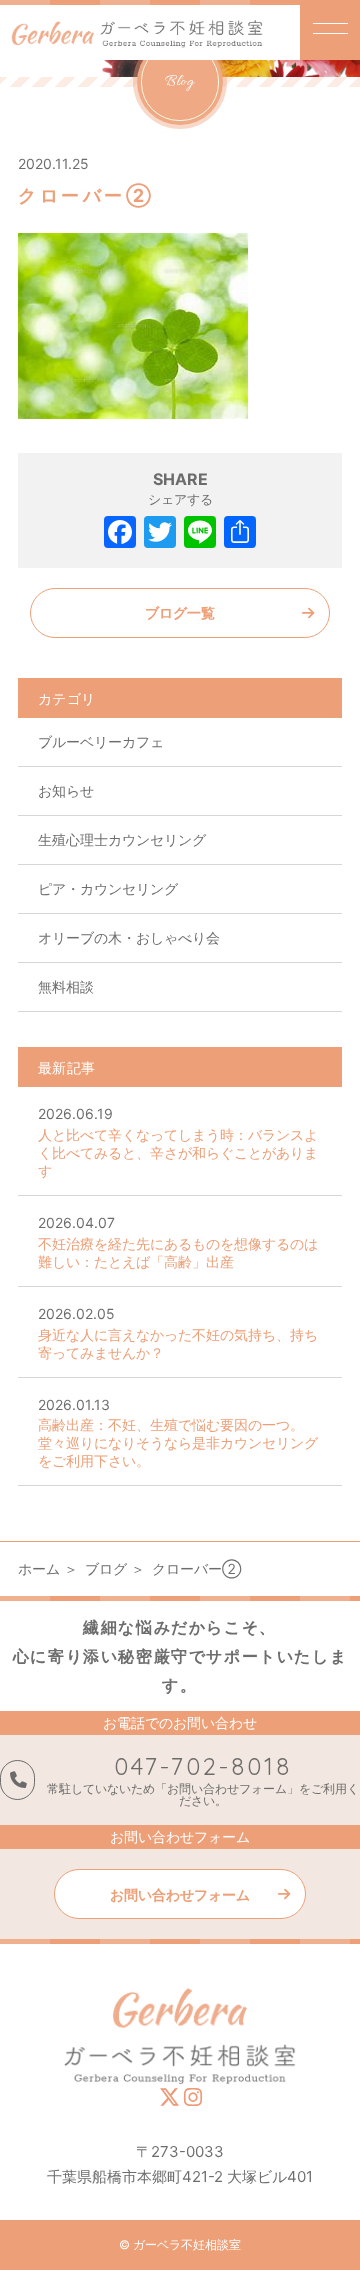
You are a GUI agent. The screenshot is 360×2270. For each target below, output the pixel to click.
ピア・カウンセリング (108, 888)
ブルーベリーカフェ (101, 741)
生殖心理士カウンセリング (122, 839)
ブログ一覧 (180, 612)
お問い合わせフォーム (180, 1894)
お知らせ (66, 790)
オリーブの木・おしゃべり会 (129, 937)
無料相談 (66, 986)
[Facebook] (120, 534)
